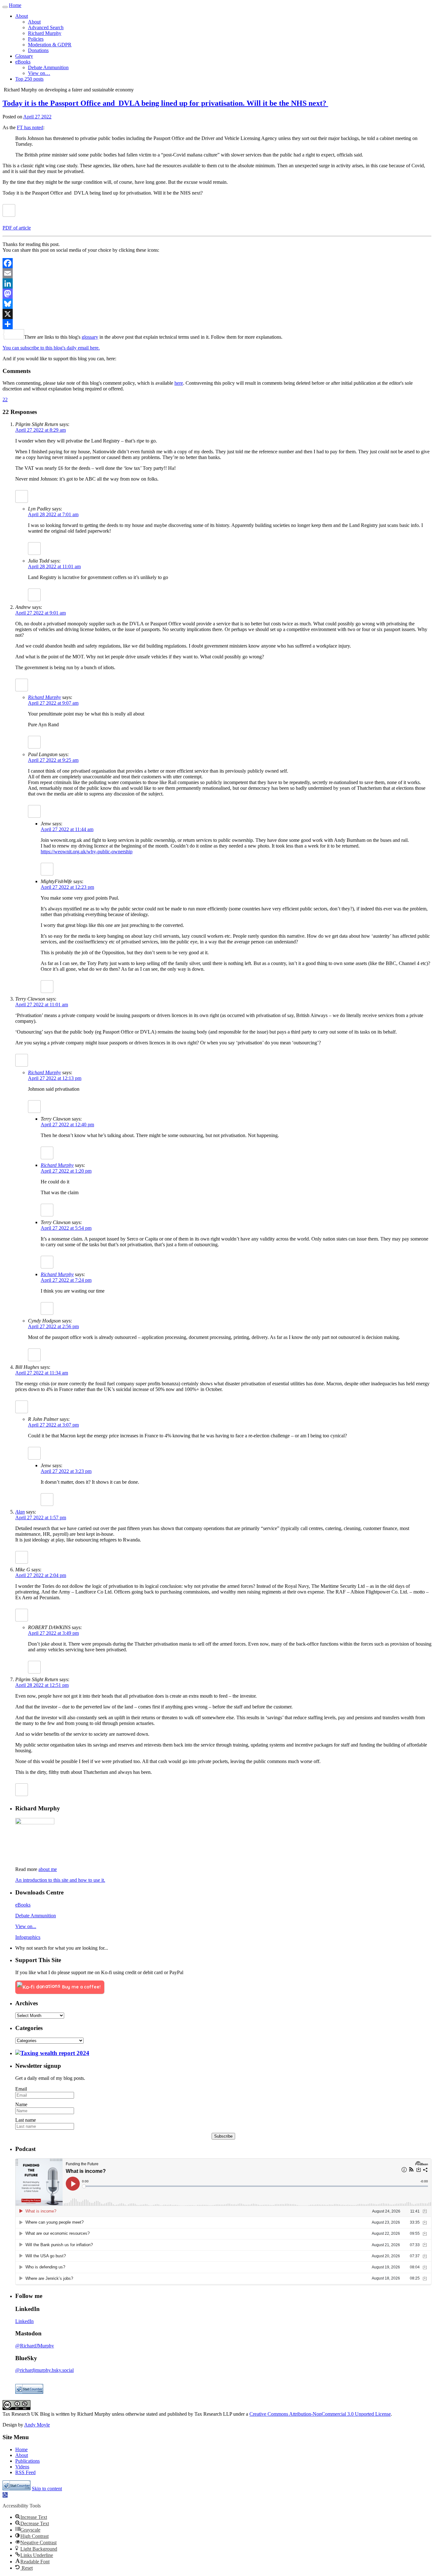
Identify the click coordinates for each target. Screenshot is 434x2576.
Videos (22, 2467)
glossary (90, 337)
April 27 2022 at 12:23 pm (67, 887)
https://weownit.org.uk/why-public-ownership (87, 852)
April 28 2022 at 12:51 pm (42, 1685)
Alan (20, 1512)
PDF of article (17, 228)
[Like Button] (9, 210)
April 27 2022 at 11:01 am (42, 1005)
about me (48, 1869)
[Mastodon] (217, 294)
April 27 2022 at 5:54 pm (66, 1228)
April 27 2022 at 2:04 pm (41, 1575)
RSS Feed (25, 2472)
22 (5, 399)
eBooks (23, 1905)
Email (21, 2089)
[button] (5, 2495)
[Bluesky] (217, 304)
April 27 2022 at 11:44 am (67, 829)
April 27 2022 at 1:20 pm (66, 1171)
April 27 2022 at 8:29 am (41, 430)
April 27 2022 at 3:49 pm (53, 1633)
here (179, 383)
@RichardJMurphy (35, 2346)
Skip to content (47, 2489)
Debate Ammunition (36, 1916)
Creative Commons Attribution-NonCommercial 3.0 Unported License (320, 2414)
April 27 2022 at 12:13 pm (55, 1078)
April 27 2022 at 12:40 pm (67, 1125)
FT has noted (30, 127)
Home (15, 5)
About (22, 2455)
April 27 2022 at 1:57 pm (41, 1518)
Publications (27, 2461)
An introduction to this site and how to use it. (60, 1880)
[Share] (217, 324)
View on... (26, 1926)
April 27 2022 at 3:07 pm (53, 1425)
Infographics (28, 1937)
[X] (217, 314)
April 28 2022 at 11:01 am (54, 566)
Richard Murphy (44, 697)
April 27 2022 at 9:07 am (53, 703)
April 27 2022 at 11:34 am (42, 1373)
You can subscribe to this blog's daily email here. (51, 348)
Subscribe (223, 2136)
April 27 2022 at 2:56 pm (53, 1326)
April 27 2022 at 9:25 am (53, 760)
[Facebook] (217, 263)
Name (21, 2104)
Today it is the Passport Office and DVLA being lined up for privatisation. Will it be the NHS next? (165, 103)
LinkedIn (24, 2321)
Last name (26, 2120)
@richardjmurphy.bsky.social (44, 2370)
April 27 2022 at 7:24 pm (66, 1280)
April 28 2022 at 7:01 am (53, 514)
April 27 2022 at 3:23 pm (66, 1471)
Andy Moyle (37, 2425)
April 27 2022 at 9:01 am (41, 613)
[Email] (217, 273)
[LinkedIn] (217, 283)
